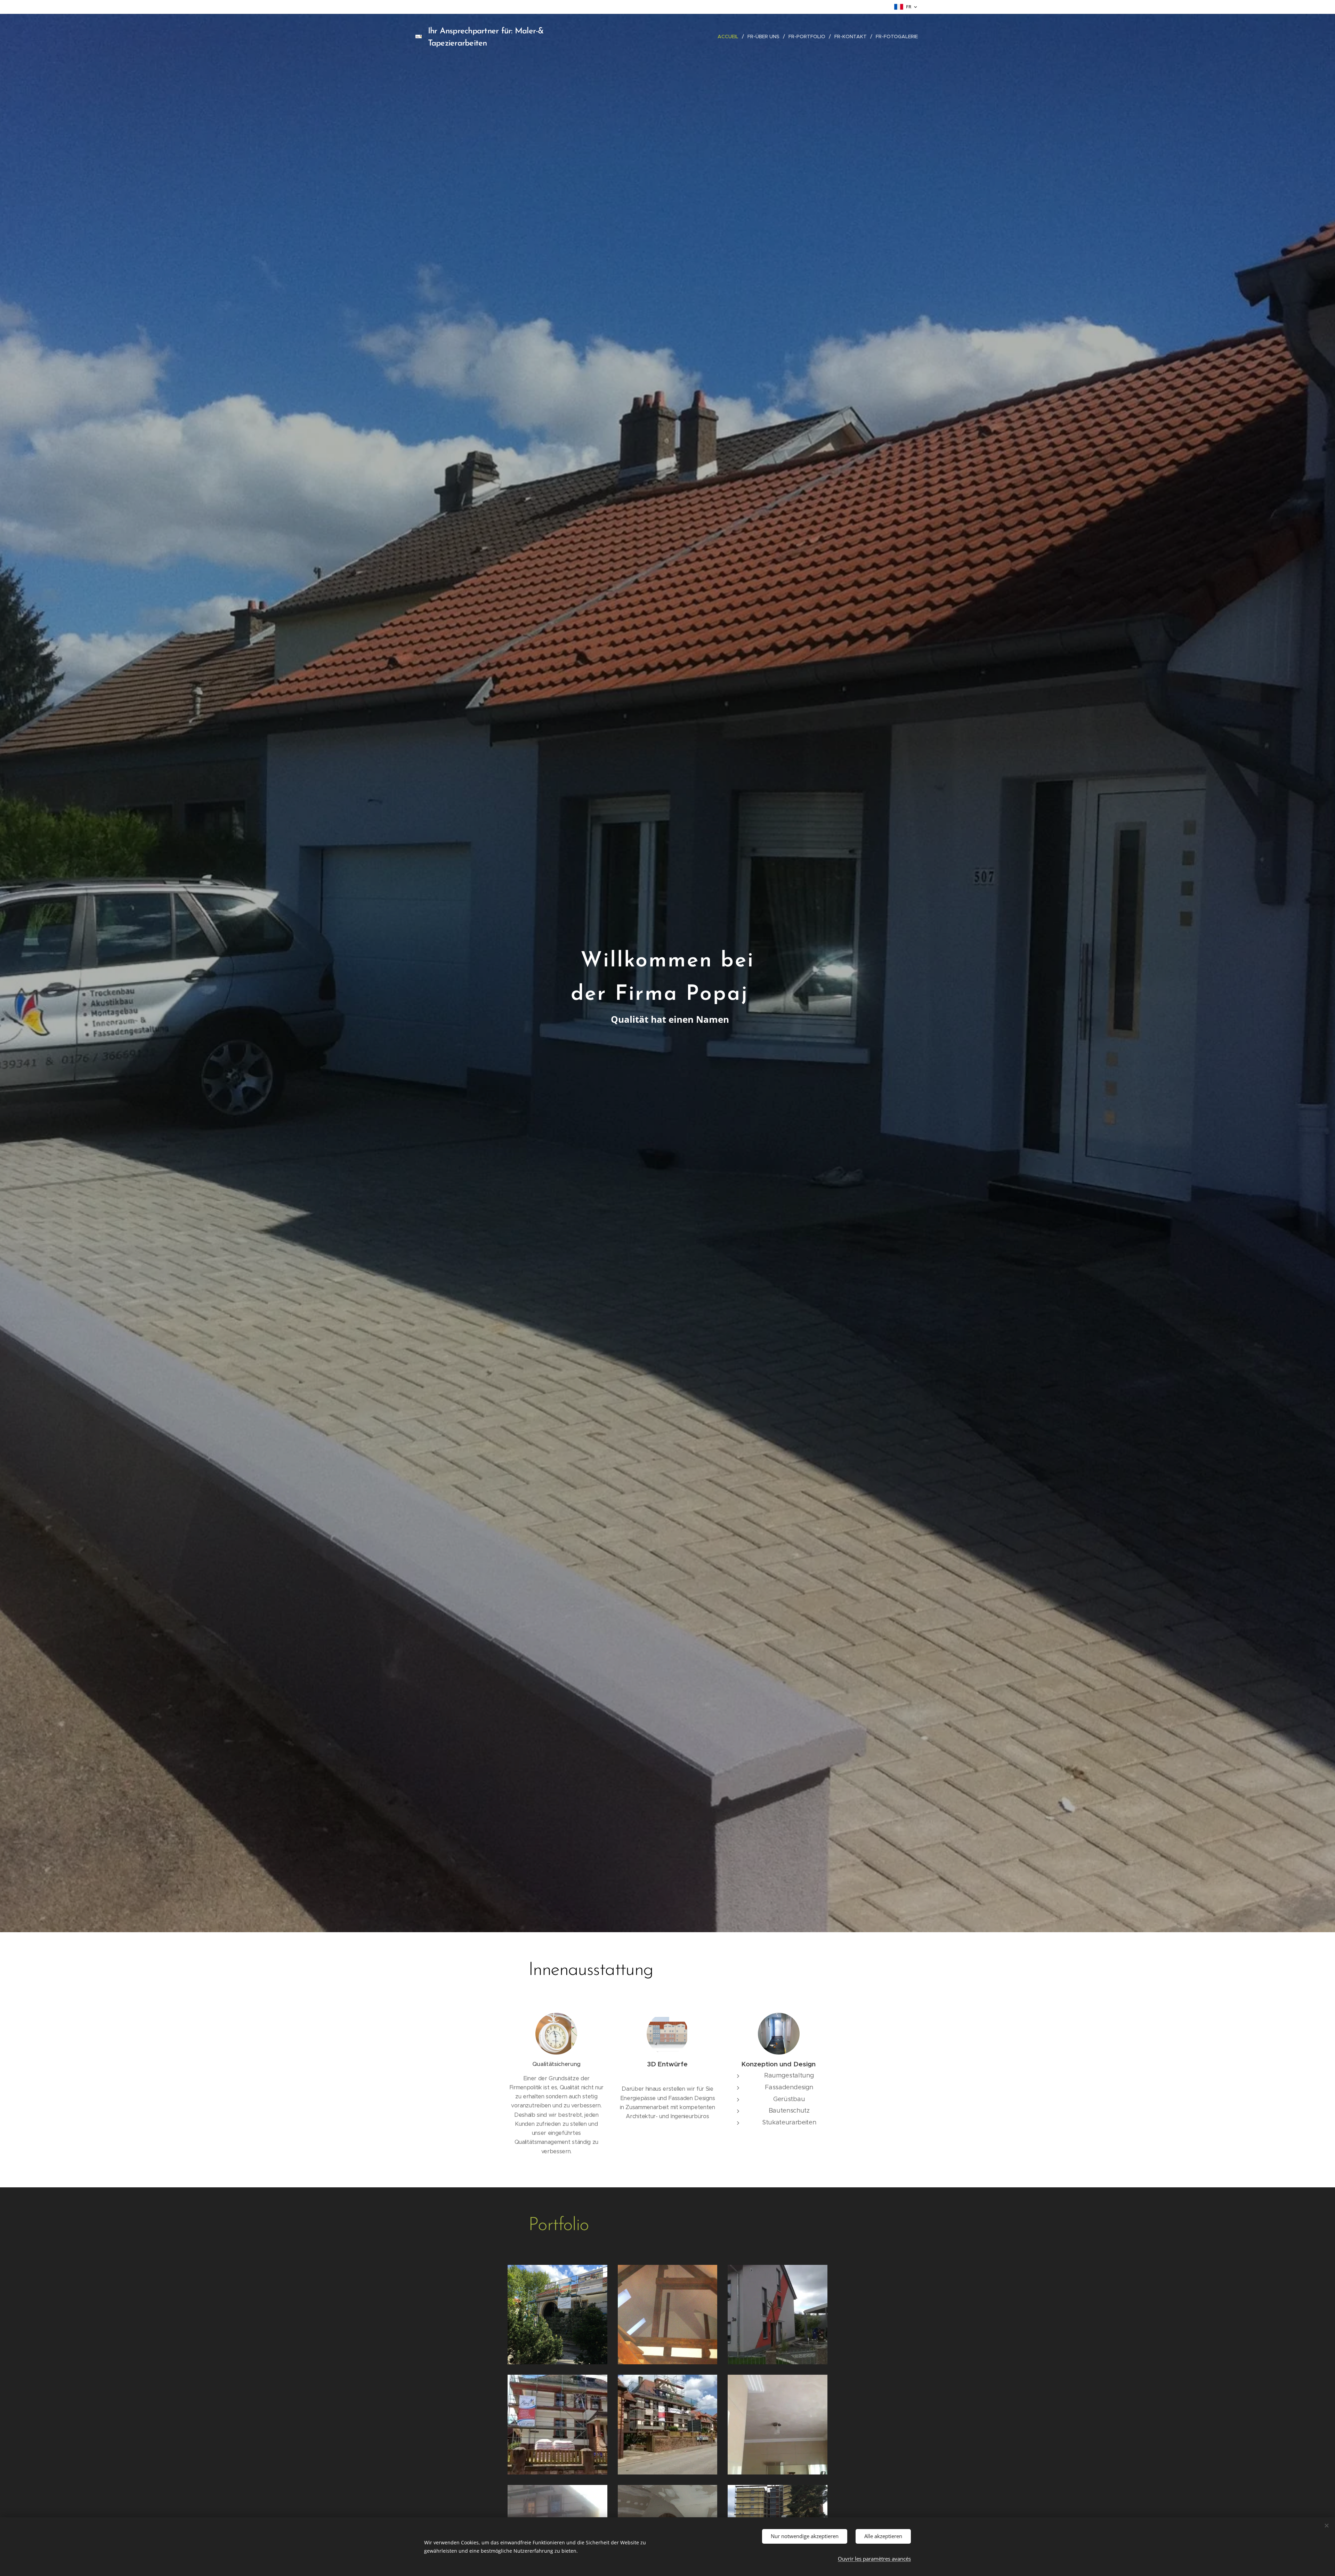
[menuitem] (730, 37)
